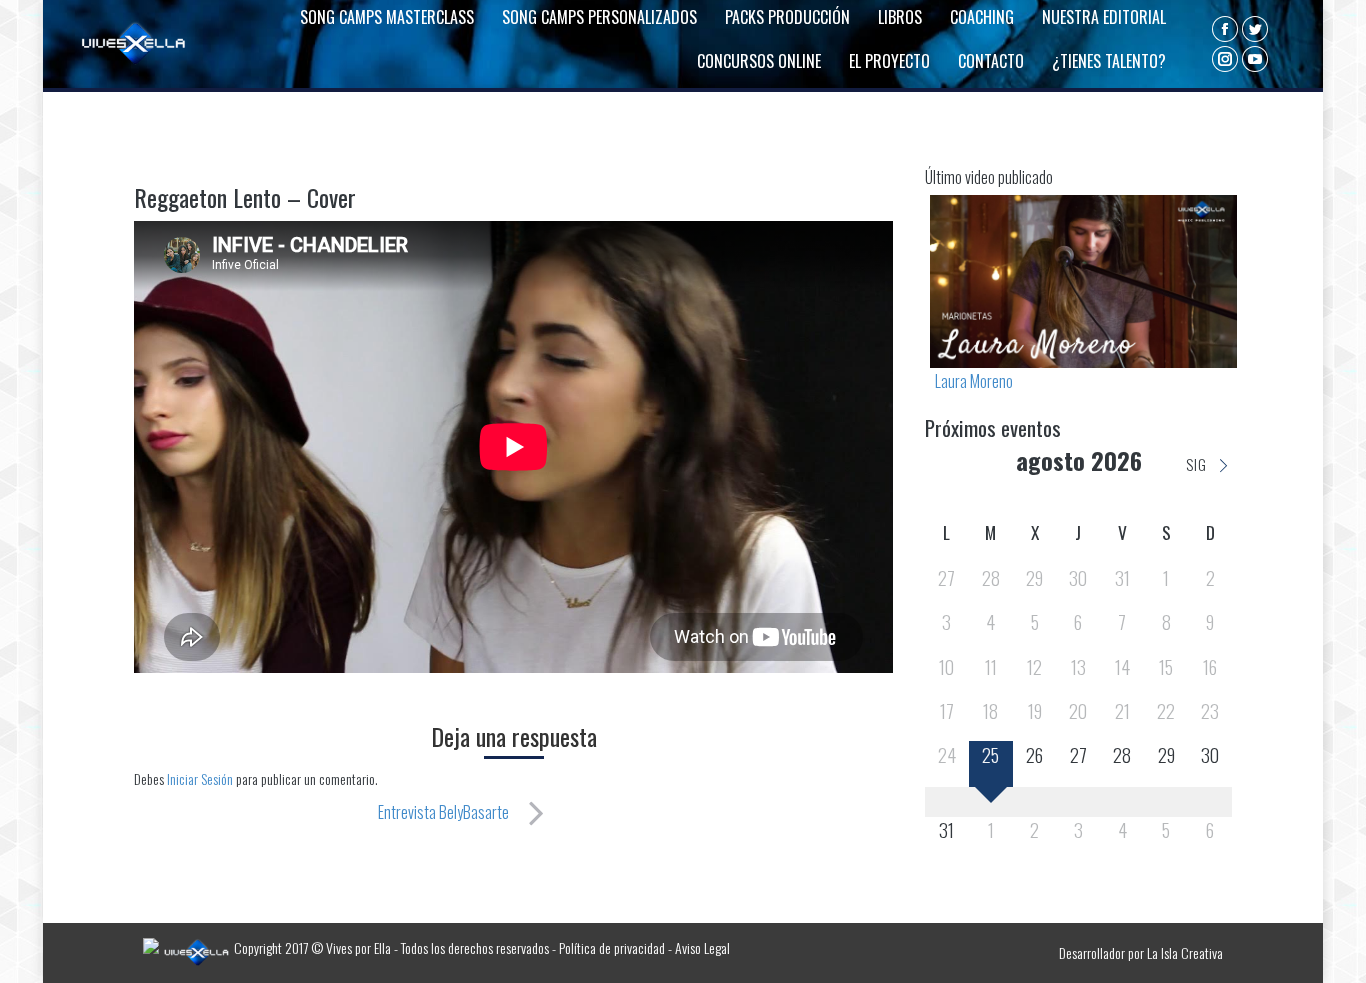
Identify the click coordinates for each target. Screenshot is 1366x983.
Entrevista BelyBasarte (443, 812)
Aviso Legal (702, 947)
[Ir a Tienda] (1334, 951)
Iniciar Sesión (201, 778)
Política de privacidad (612, 947)
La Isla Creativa (1185, 952)
